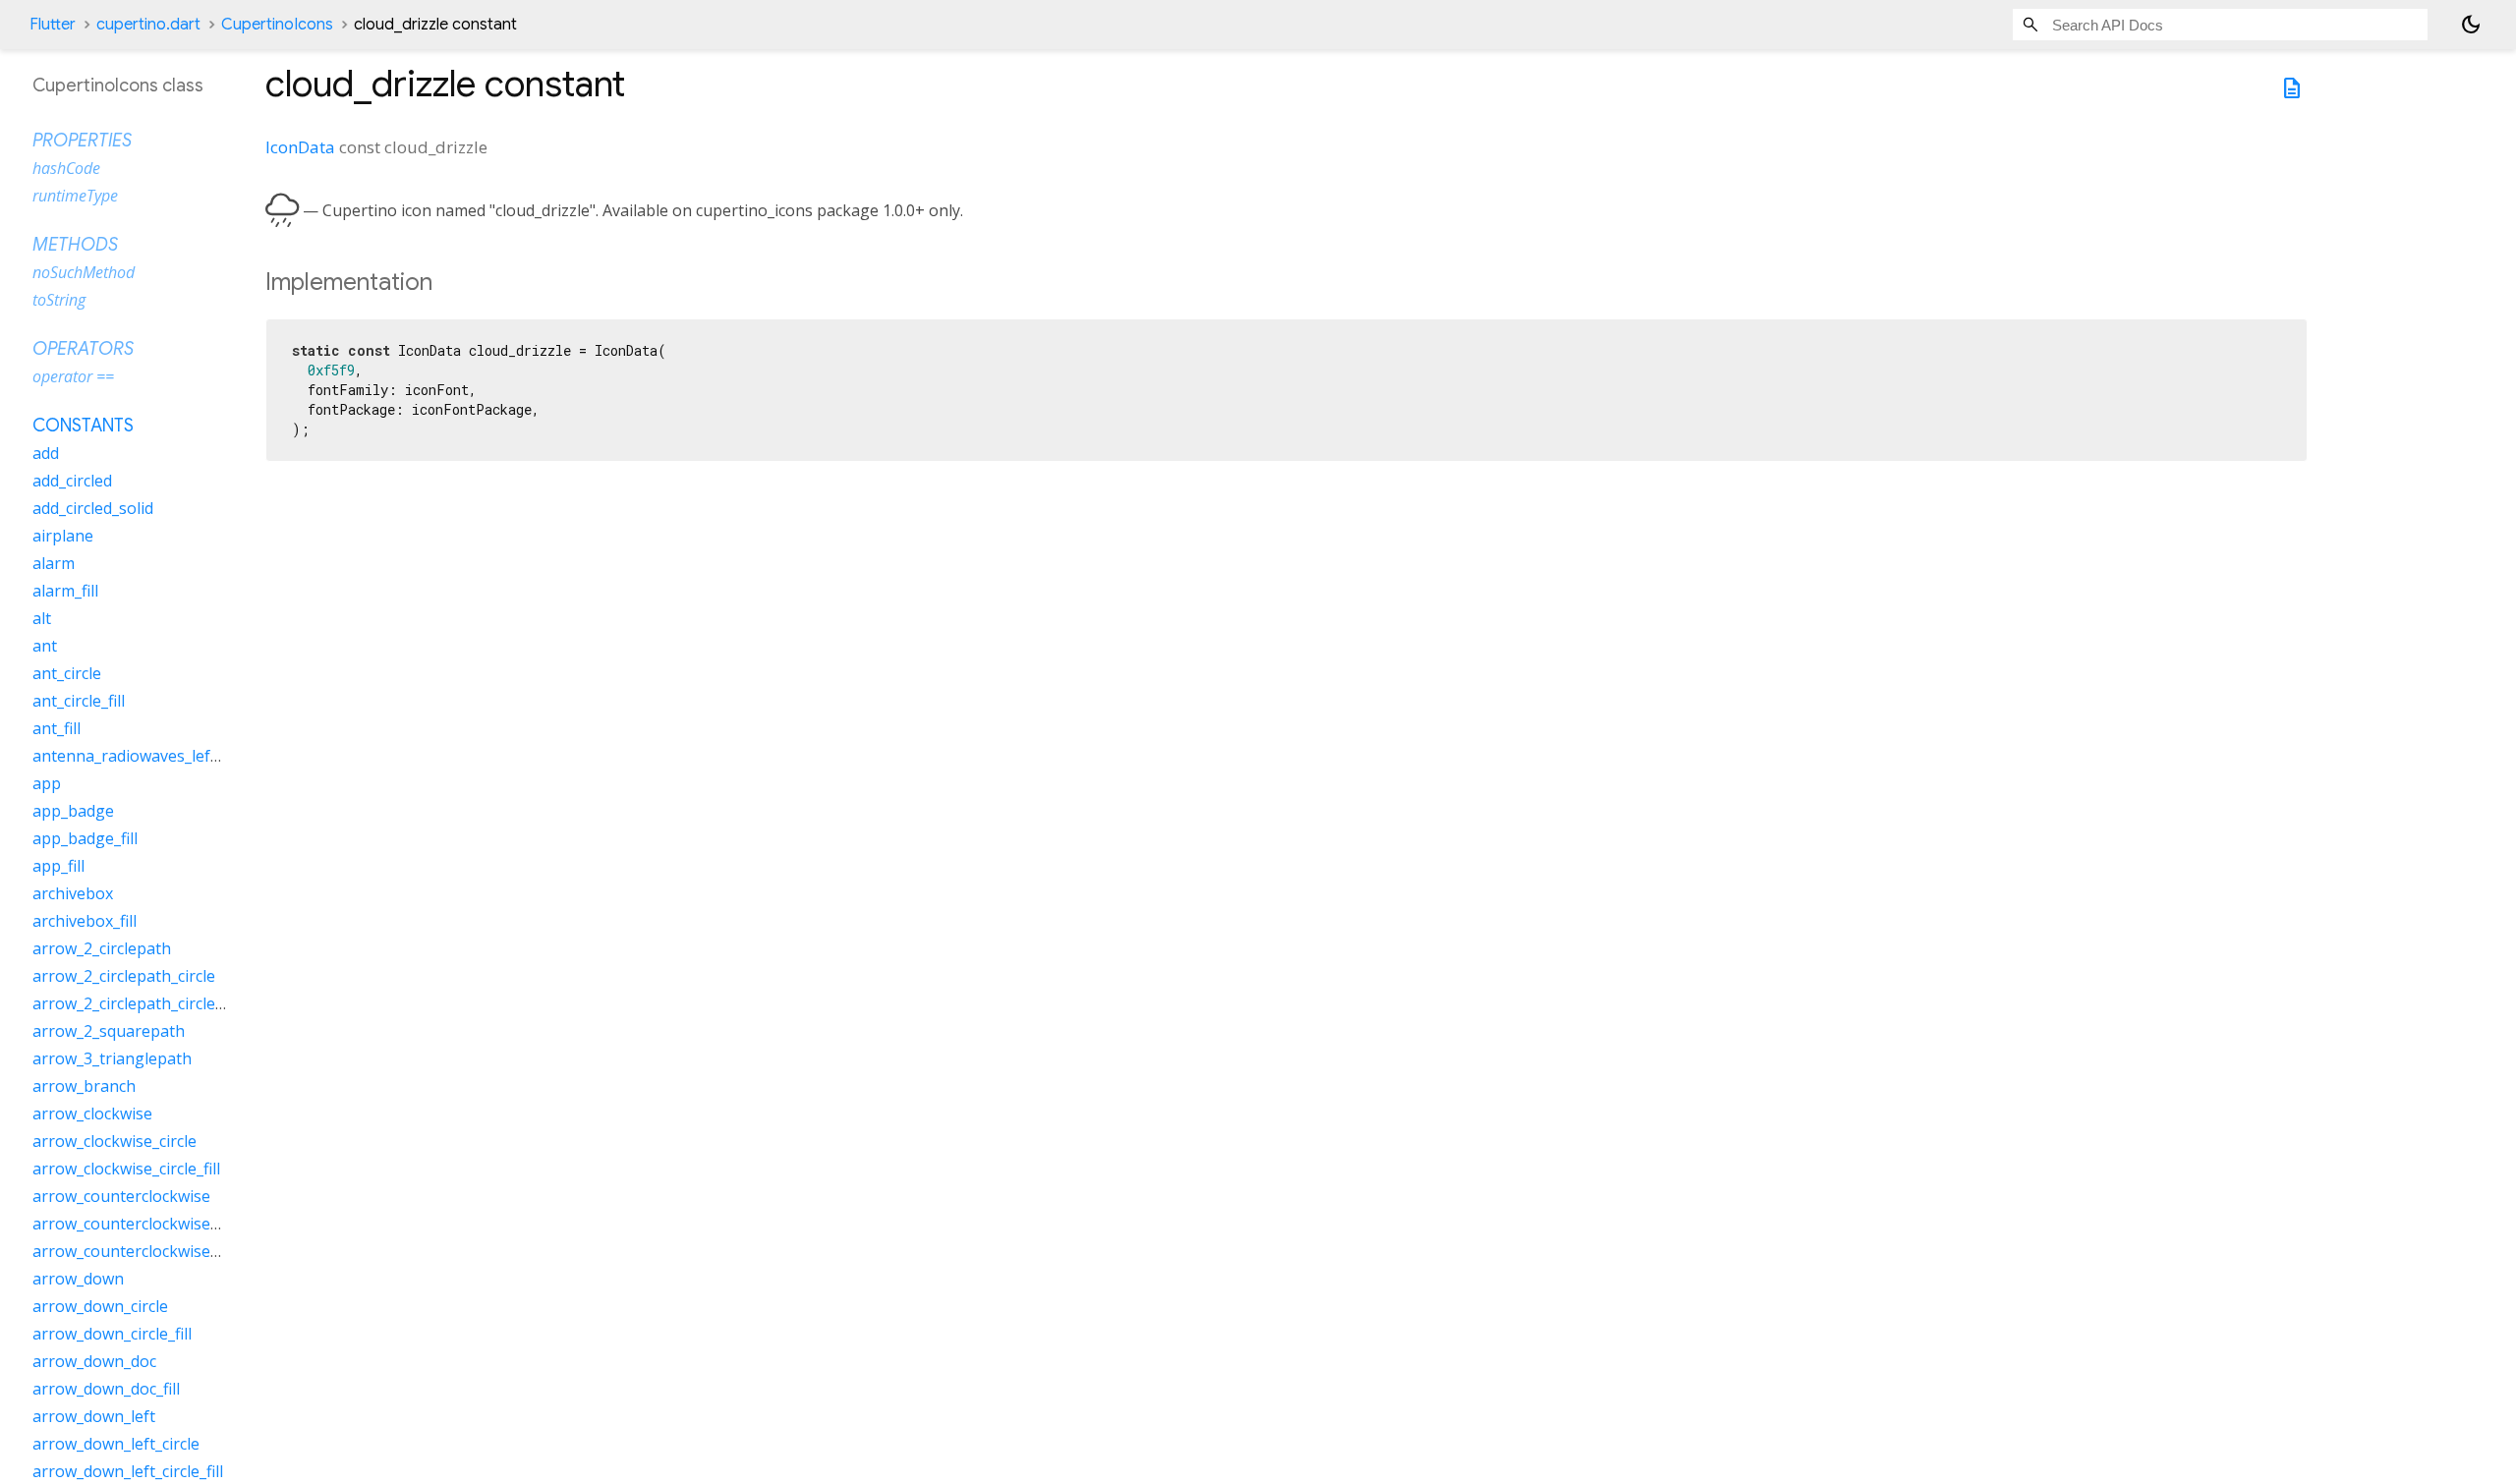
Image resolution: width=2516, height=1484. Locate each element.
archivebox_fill (85, 921)
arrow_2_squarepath (109, 1031)
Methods (75, 245)
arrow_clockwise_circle (114, 1141)
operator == (73, 376)
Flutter (53, 25)
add (46, 453)
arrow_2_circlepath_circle (124, 976)
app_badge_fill (85, 838)
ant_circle (67, 673)
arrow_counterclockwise (121, 1196)
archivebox (73, 893)
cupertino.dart (148, 25)
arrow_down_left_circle (116, 1444)
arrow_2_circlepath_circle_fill (136, 1003)
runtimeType (75, 196)
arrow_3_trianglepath (112, 1058)
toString (59, 300)
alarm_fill (65, 591)
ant (45, 646)
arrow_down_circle (100, 1306)
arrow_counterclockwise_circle (143, 1224)
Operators (83, 349)
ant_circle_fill (79, 701)
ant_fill (57, 728)
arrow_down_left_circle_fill (128, 1471)
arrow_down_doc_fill (106, 1389)
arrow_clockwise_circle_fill (126, 1169)
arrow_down (78, 1279)
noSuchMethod (84, 272)
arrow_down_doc (94, 1361)
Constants (83, 426)
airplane (63, 536)
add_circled (72, 481)
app (47, 783)
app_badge (73, 811)
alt (42, 618)
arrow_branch (84, 1086)
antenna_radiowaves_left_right (146, 756)
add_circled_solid (93, 508)
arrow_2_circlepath (102, 948)
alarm (54, 563)
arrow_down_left (94, 1416)
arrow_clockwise (92, 1113)
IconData (300, 147)
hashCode (66, 168)
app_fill (58, 866)
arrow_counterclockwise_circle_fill (155, 1251)
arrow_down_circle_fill (112, 1334)
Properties (82, 141)
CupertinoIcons (277, 25)
